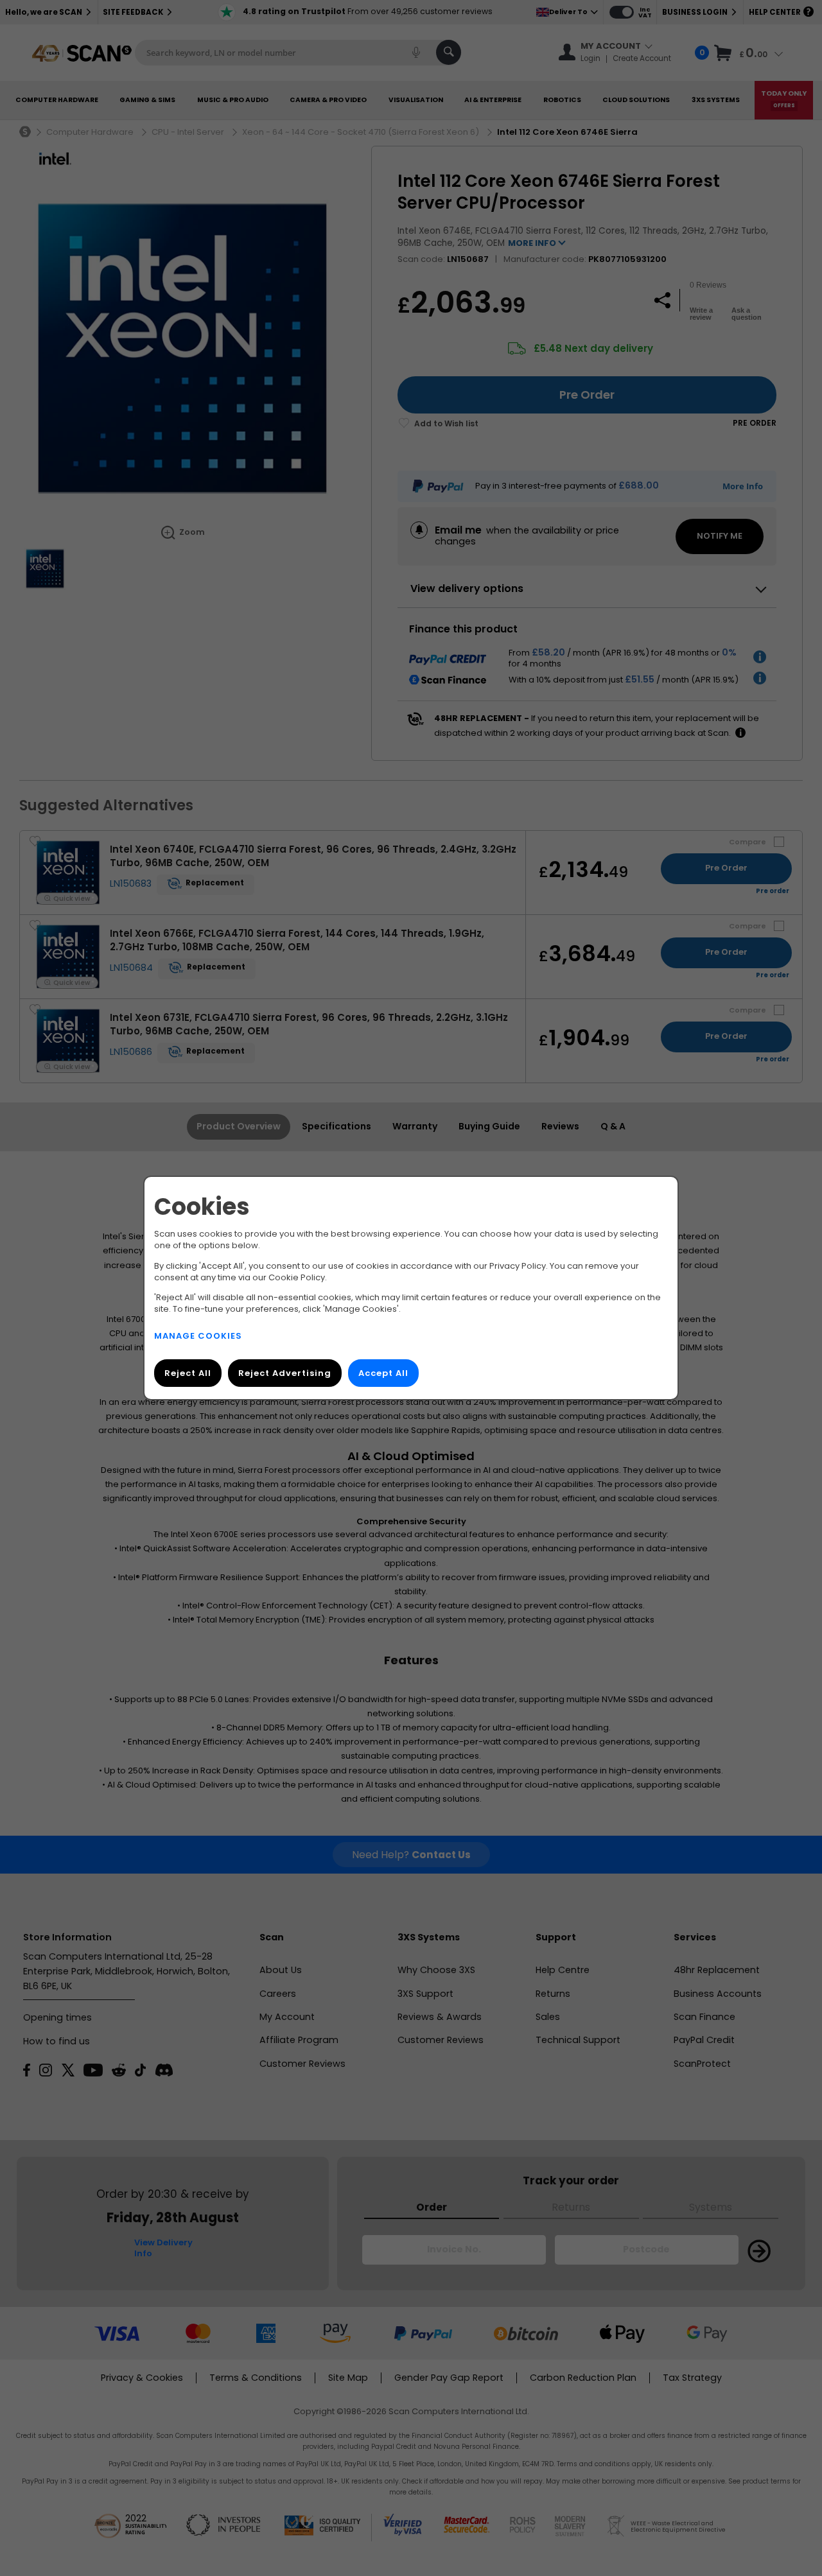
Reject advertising (285, 1373)
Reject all (188, 1373)
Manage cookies (198, 1336)
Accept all (383, 1373)
